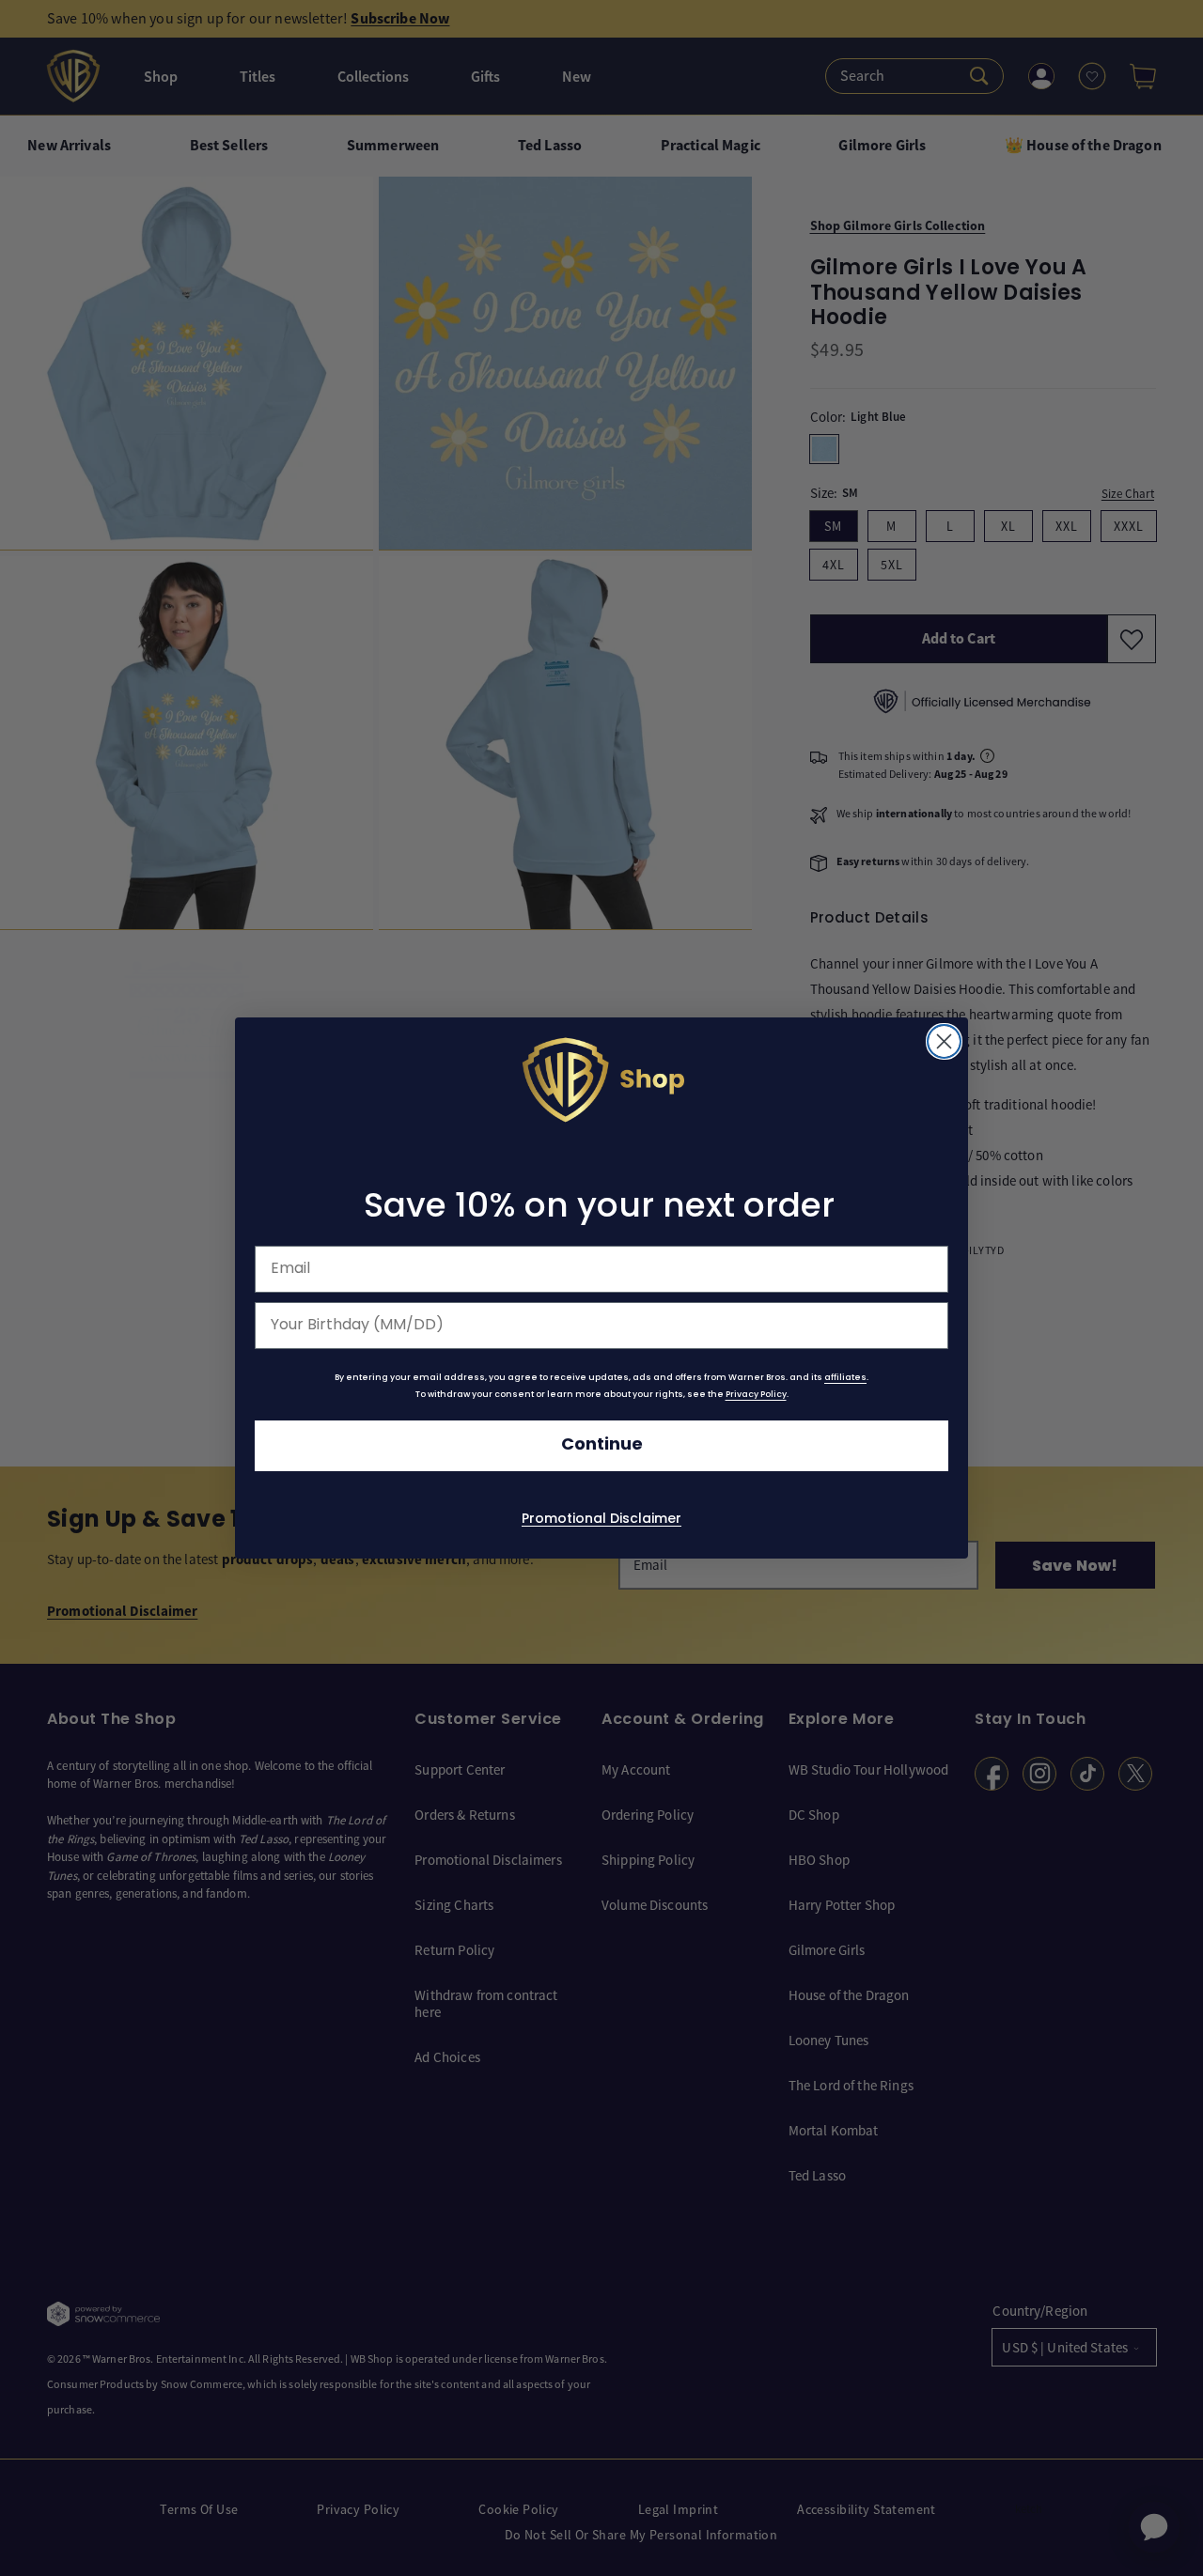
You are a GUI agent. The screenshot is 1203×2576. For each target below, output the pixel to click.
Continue (602, 1445)
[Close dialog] (944, 1041)
